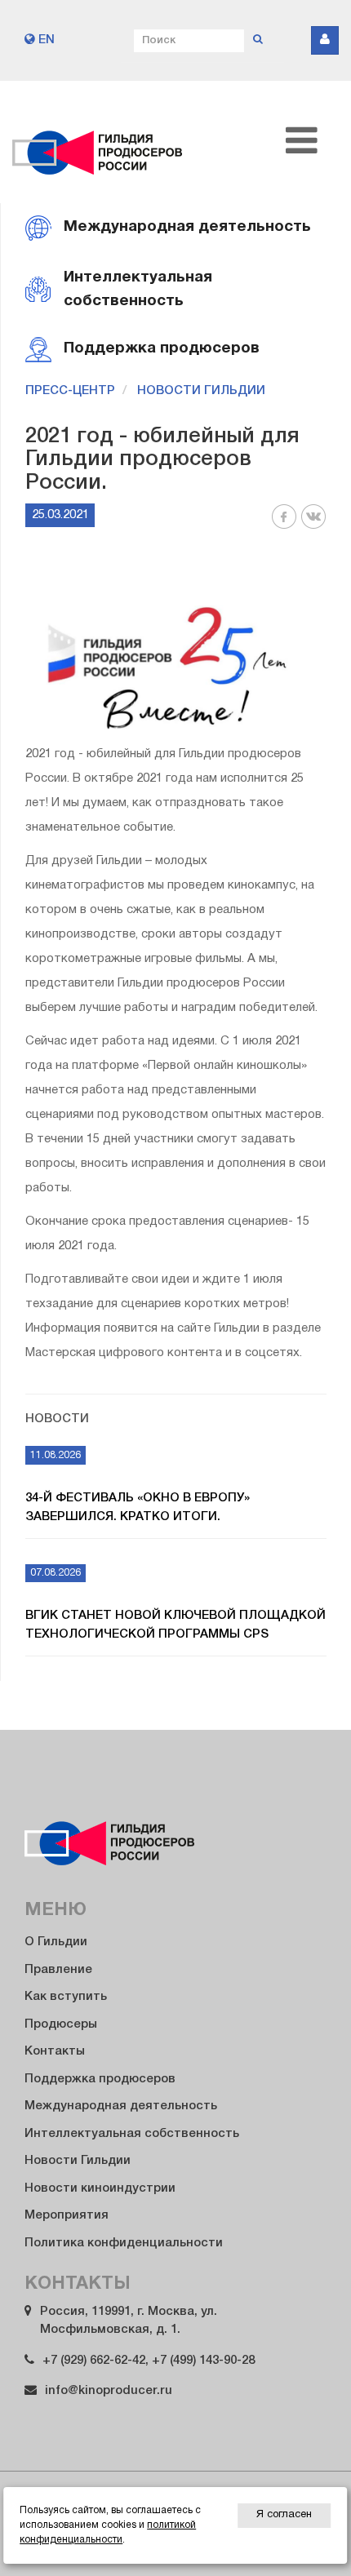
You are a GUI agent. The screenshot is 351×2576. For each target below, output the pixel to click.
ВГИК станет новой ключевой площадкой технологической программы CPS (175, 1625)
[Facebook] (284, 526)
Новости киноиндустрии (100, 2188)
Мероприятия (67, 2215)
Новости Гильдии (201, 391)
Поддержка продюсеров (100, 2079)
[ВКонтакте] (313, 526)
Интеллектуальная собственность (132, 2134)
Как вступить (66, 1997)
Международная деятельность (121, 2106)
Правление (58, 1970)
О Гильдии (56, 1942)
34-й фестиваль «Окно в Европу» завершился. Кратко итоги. (138, 1507)
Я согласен (284, 2515)
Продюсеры (61, 2024)
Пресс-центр (70, 391)
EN (45, 40)
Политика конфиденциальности (124, 2243)
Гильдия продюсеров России (98, 142)
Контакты (55, 2051)
